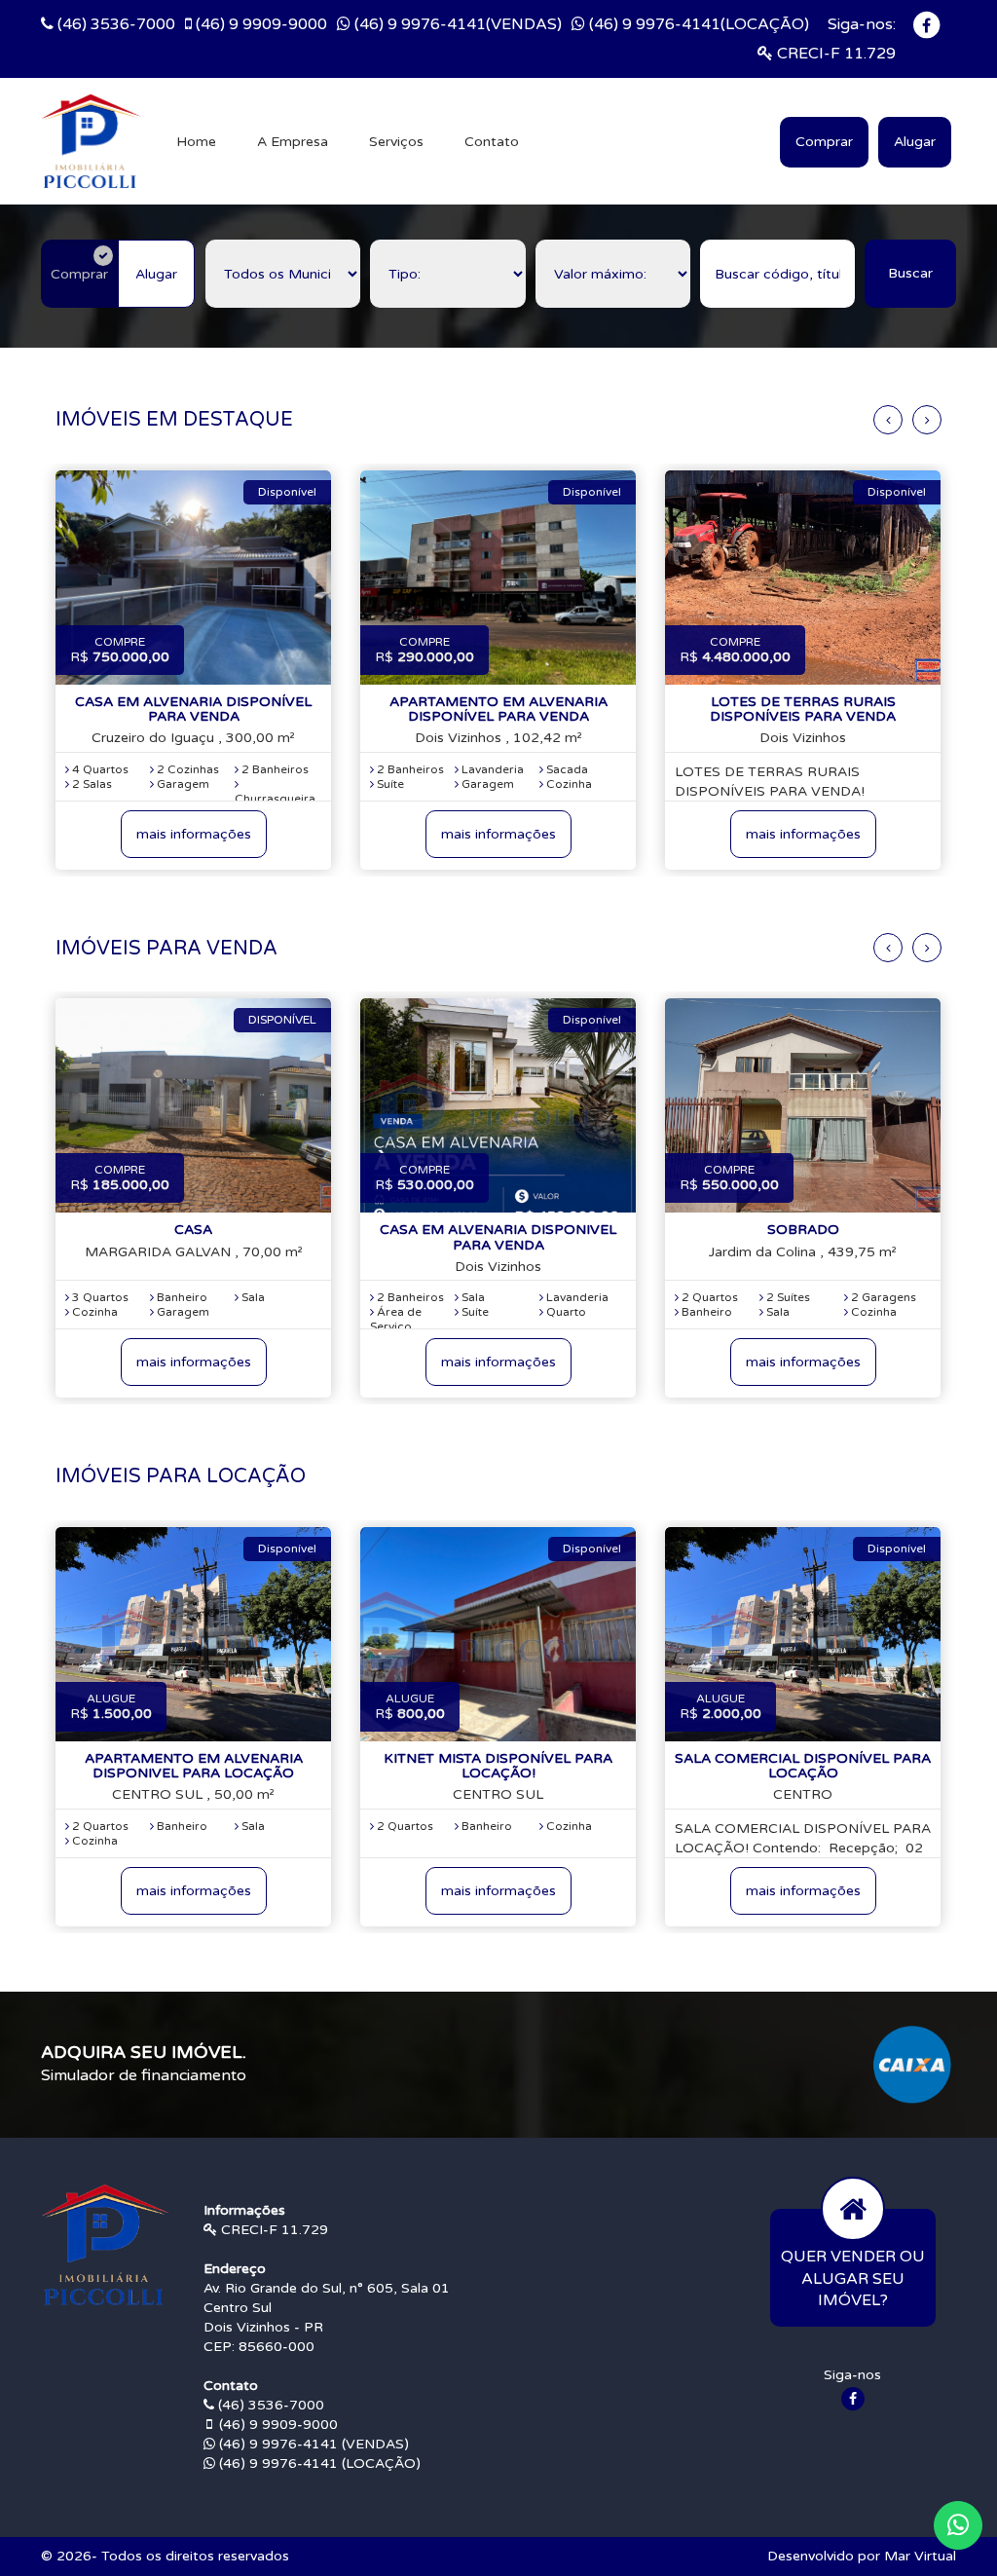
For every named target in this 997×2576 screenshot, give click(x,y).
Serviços (396, 142)
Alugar (915, 142)
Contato (492, 142)
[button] (958, 2525)
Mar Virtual (920, 2556)
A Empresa (293, 142)
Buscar (910, 273)
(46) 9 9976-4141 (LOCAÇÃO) (318, 2464)
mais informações (194, 834)
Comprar (824, 142)
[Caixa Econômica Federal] (912, 2064)
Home (196, 142)
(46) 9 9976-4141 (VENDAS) (312, 2444)
